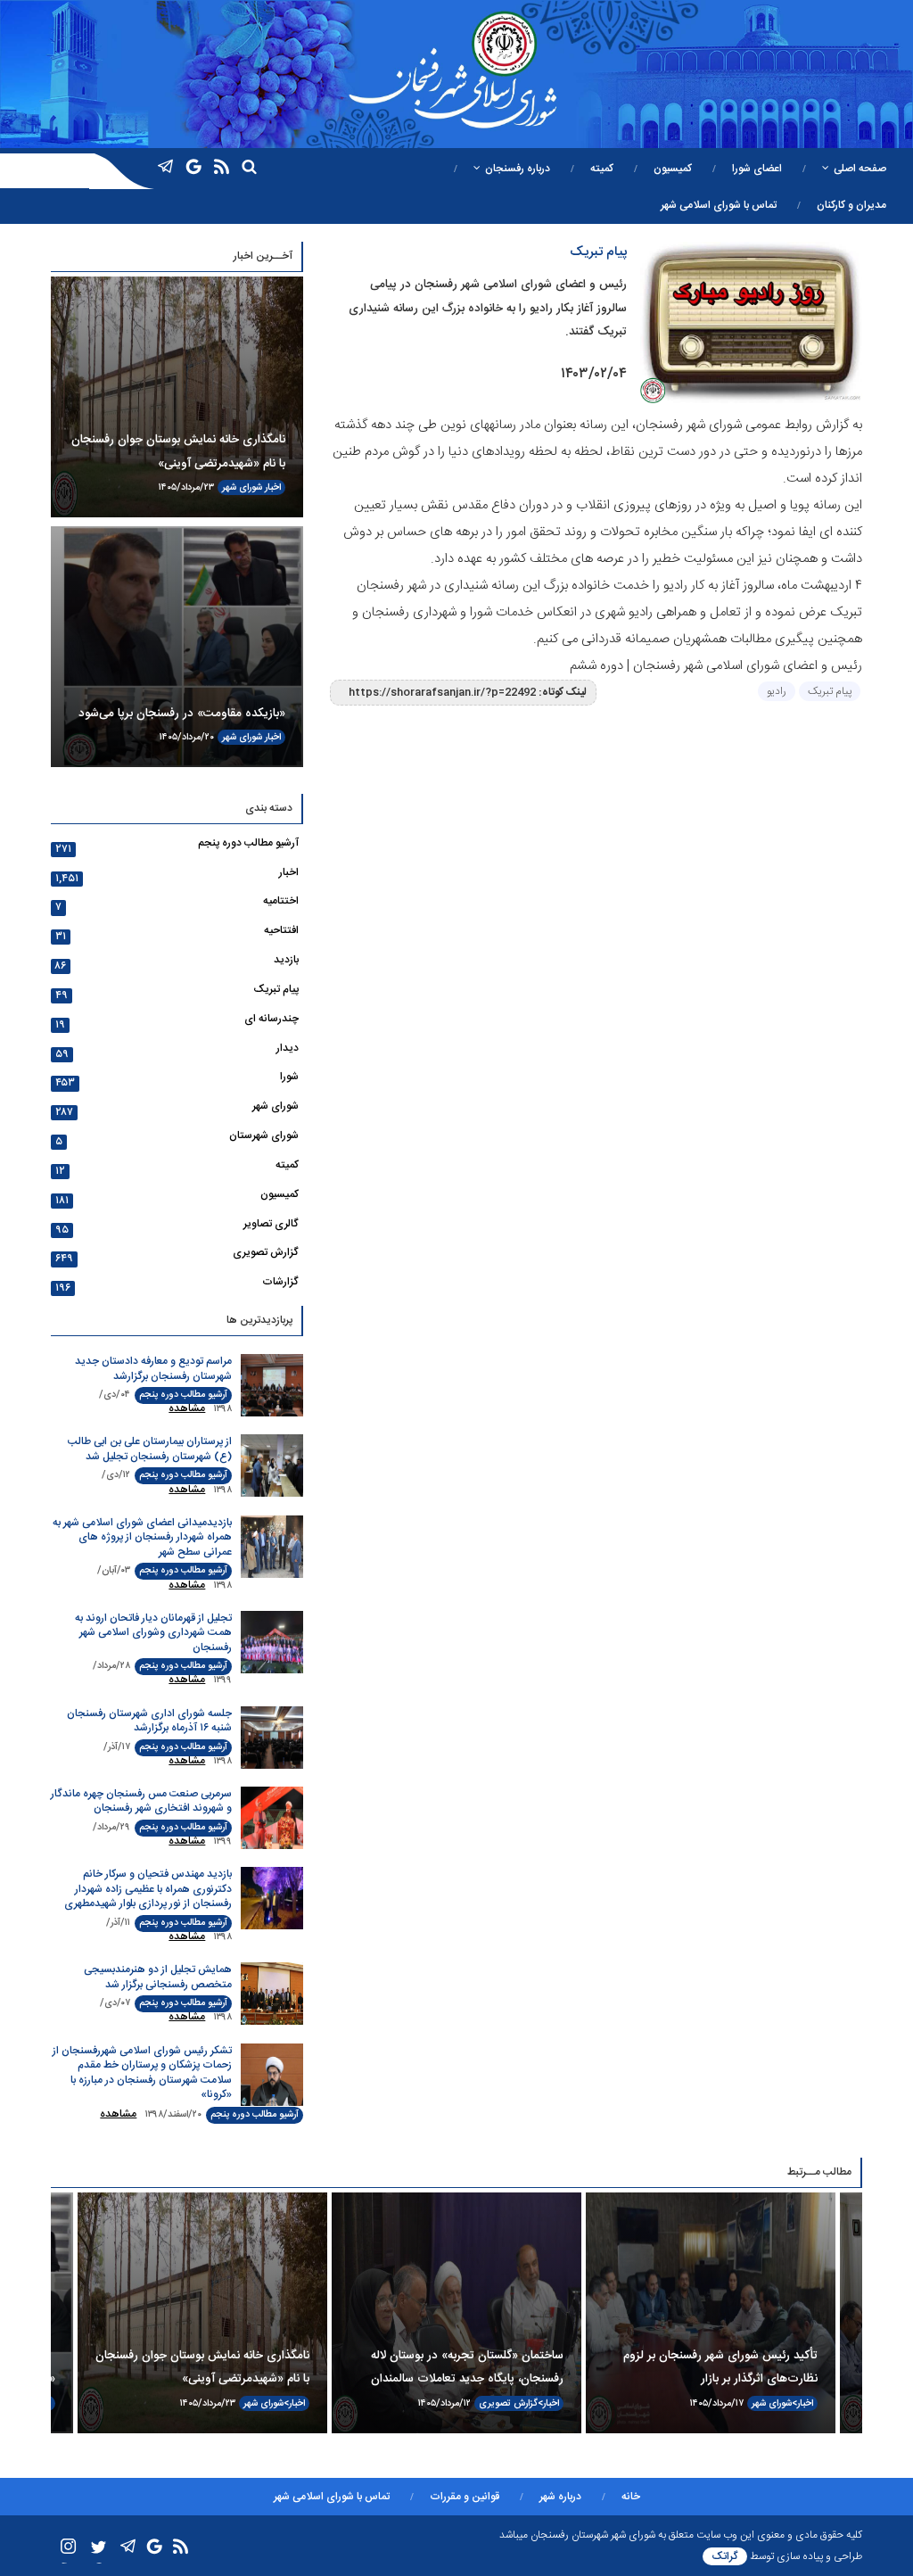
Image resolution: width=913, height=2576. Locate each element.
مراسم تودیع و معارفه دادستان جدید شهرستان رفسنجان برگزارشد (153, 1369)
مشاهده (187, 1408)
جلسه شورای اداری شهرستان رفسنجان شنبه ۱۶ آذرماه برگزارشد (149, 1721)
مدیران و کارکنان (851, 205)
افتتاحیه (281, 930)
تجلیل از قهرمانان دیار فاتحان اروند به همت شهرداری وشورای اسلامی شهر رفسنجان (153, 1633)
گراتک (725, 2556)
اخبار (273, 487)
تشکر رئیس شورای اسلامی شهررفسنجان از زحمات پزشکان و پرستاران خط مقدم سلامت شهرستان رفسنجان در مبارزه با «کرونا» (142, 2073)
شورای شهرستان (264, 1135)
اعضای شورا (757, 169)
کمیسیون (673, 169)
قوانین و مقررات (465, 2497)
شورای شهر (242, 487)
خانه (631, 2497)
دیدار (288, 1048)
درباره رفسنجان (518, 169)
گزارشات (280, 1282)
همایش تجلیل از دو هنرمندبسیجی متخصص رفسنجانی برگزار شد (158, 1977)
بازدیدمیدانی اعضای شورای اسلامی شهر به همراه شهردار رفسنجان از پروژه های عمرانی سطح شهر (142, 1537)
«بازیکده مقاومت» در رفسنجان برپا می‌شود (182, 714)
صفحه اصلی (860, 169)
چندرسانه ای (271, 1019)
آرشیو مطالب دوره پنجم (248, 843)
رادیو (777, 691)
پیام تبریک (830, 691)
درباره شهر (560, 2497)
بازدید (286, 960)
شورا (289, 1077)
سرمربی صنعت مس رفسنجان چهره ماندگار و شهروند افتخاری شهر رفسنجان (141, 1801)
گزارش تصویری (266, 1252)
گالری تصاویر (271, 1224)
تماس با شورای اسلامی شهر (719, 205)
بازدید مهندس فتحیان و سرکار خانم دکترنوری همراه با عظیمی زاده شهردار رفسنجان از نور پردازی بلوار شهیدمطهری (148, 1889)
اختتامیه (281, 901)
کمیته (602, 169)
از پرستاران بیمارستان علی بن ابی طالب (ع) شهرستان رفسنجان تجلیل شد (150, 1449)
